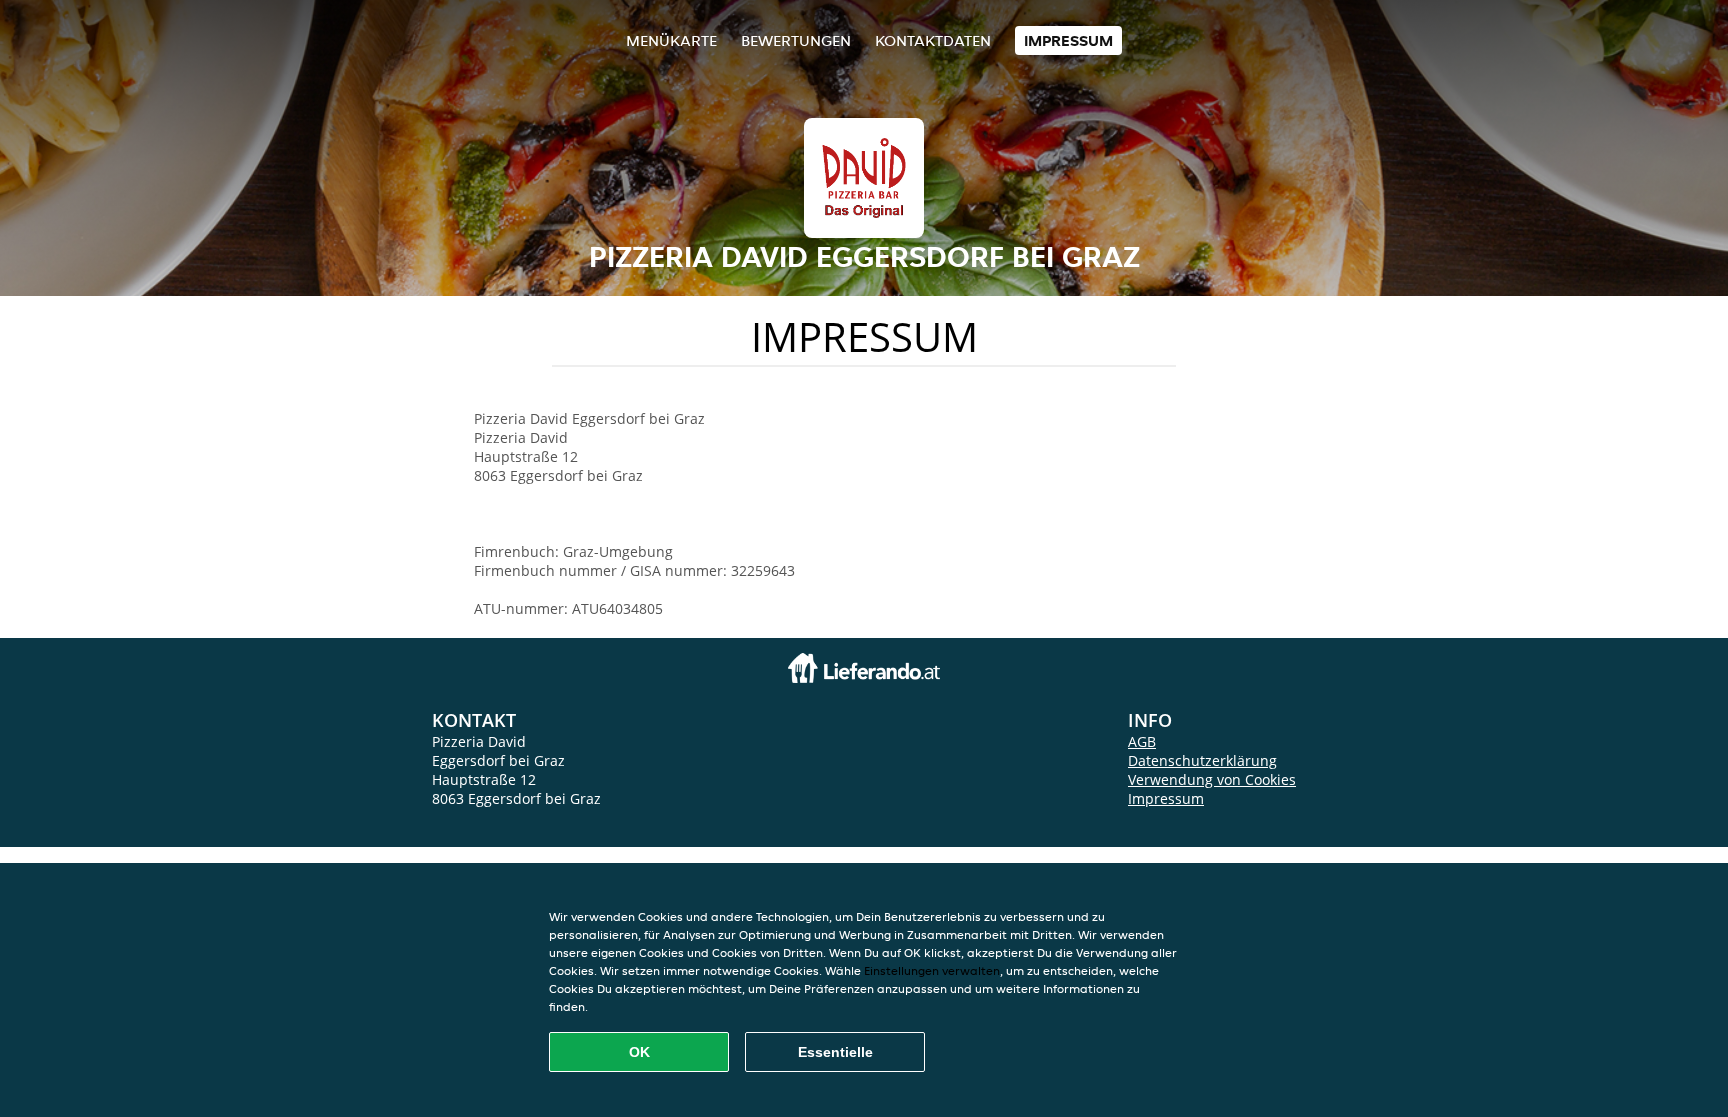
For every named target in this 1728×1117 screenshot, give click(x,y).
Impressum (1068, 40)
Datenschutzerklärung (1202, 760)
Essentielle (835, 1052)
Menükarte (671, 40)
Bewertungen (796, 40)
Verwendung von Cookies (1212, 779)
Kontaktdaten (933, 40)
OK (639, 1052)
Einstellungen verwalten (932, 970)
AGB (1142, 741)
